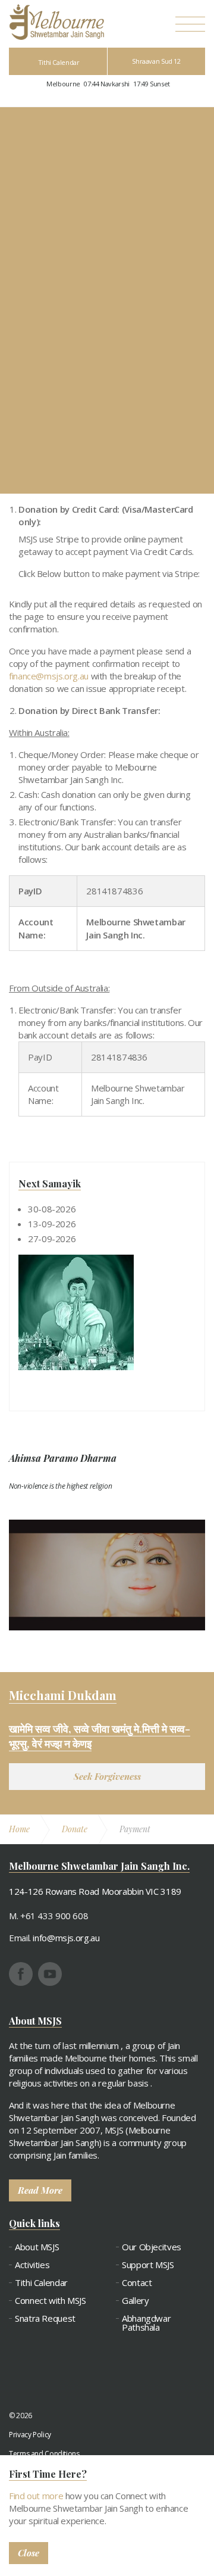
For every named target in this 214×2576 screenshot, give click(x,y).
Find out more (36, 2496)
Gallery (135, 2301)
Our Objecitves (152, 2247)
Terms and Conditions (44, 2454)
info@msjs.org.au (66, 1938)
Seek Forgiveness (107, 1776)
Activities (32, 2265)
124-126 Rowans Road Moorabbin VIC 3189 (95, 1891)
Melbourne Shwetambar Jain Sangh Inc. (56, 22)
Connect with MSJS (51, 2301)
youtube (50, 1974)
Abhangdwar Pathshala (146, 2323)
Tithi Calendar (59, 62)
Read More (40, 2190)
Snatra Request (45, 2318)
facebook (21, 1974)
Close (29, 2553)
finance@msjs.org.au (49, 676)
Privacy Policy (30, 2435)
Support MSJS (148, 2265)
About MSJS (37, 2247)
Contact (137, 2283)
